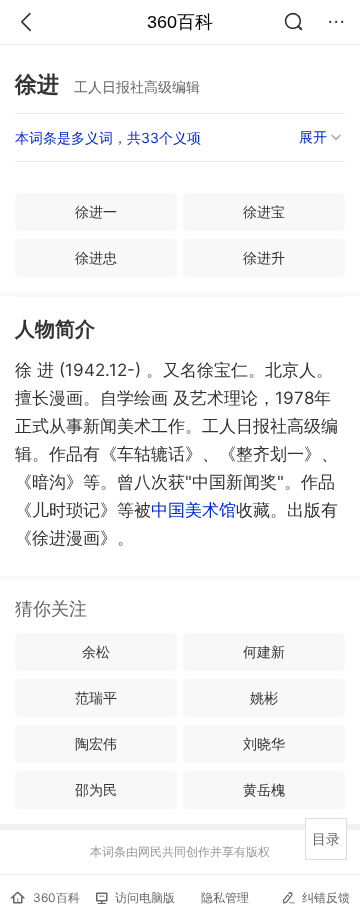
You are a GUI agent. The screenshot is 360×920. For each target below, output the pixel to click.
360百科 (180, 22)
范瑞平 (96, 697)
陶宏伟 (96, 743)
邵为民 (96, 789)
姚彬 (264, 697)
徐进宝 (264, 211)
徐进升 (264, 257)
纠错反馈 (326, 897)
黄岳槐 (264, 789)
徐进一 (96, 211)
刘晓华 (264, 743)
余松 (96, 651)
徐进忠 (96, 257)
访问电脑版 (145, 897)
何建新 (264, 651)
